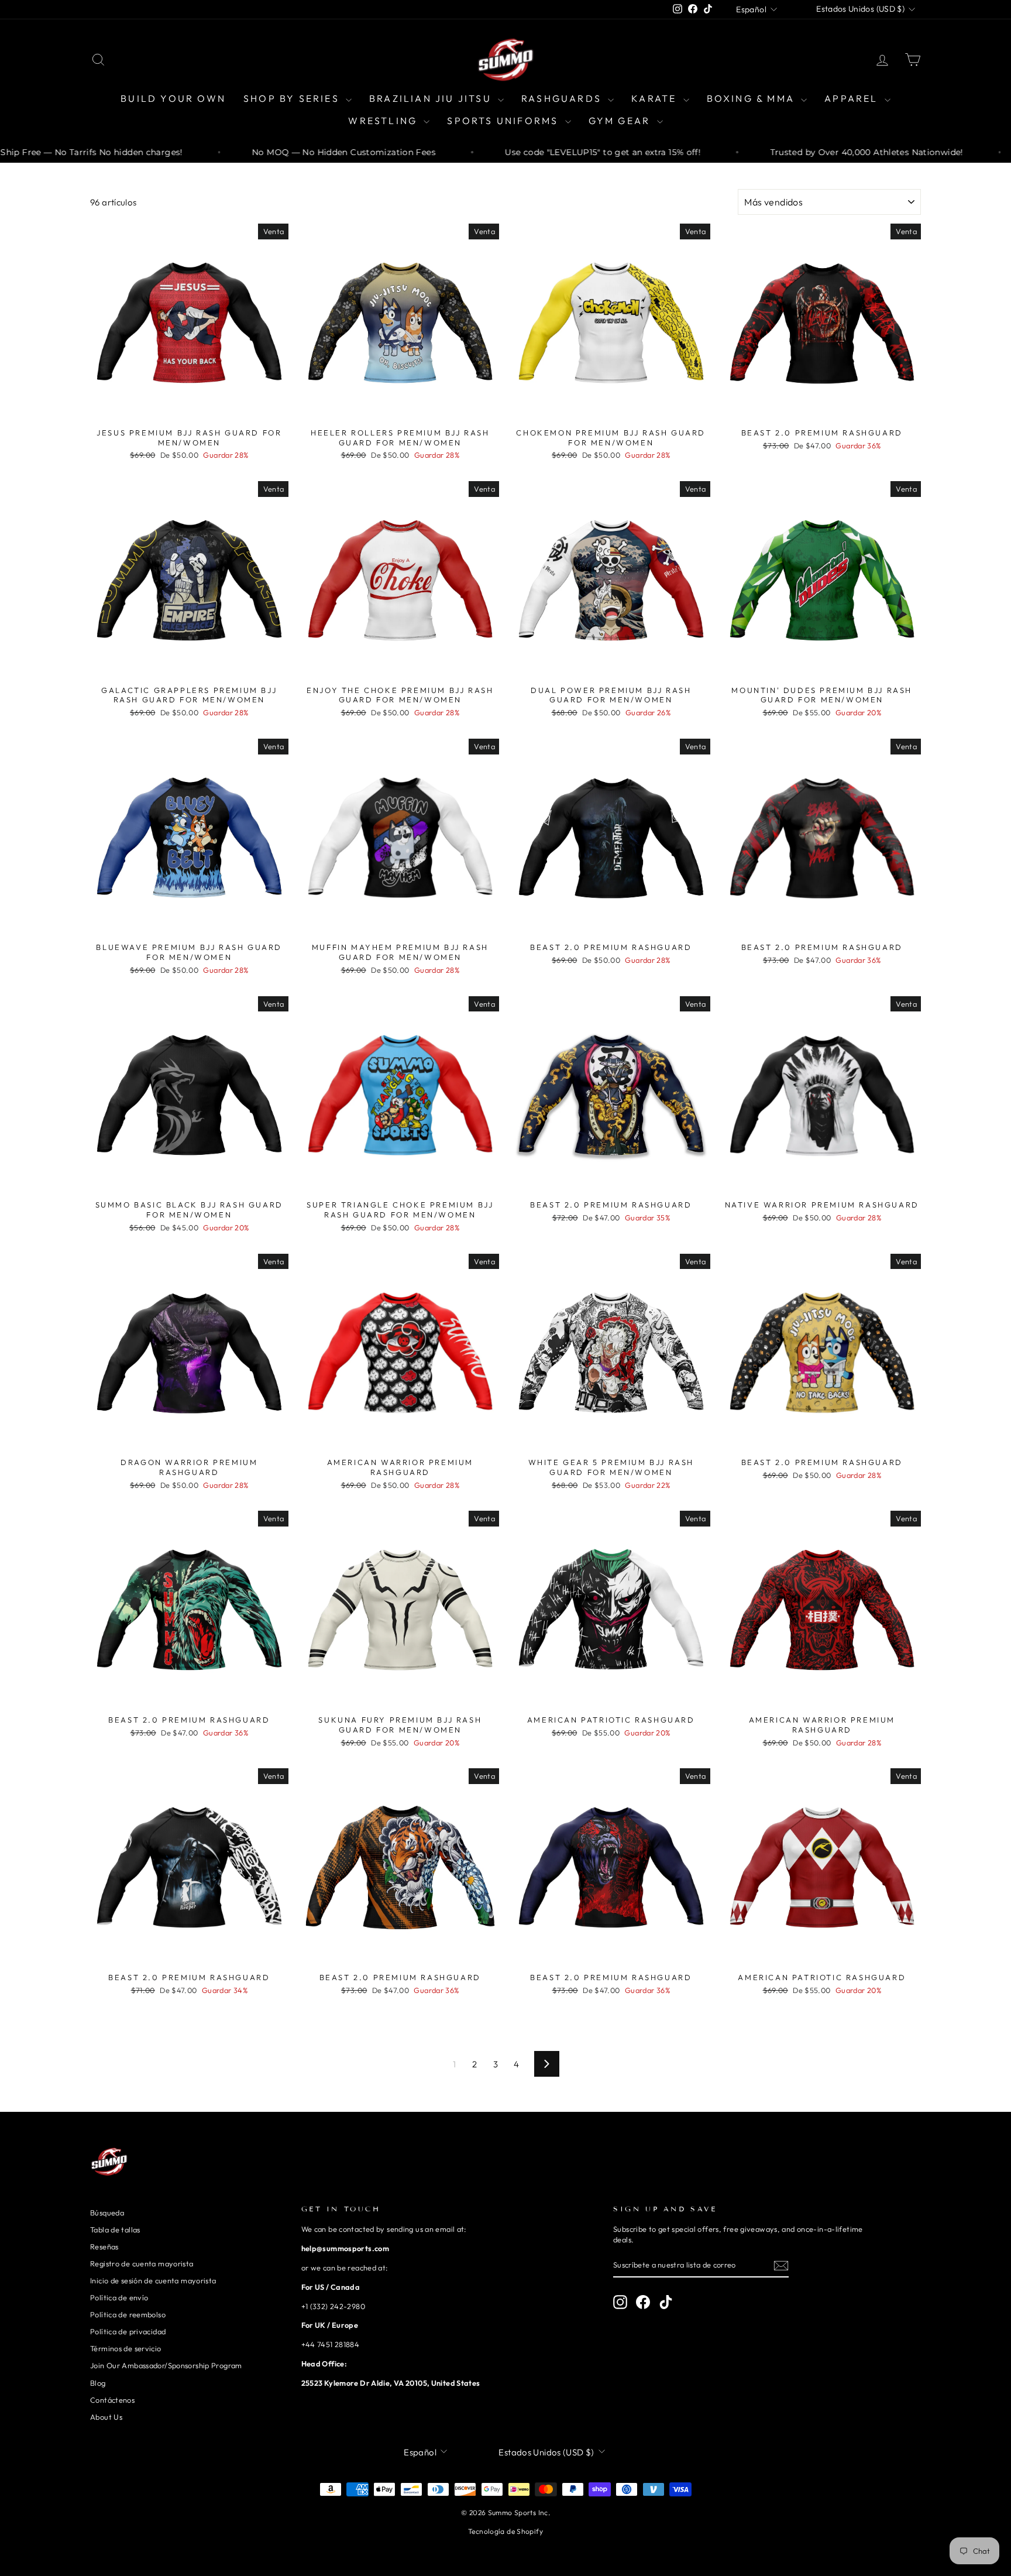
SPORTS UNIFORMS (504, 121)
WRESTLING (384, 121)
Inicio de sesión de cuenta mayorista (153, 2280)
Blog (98, 2383)
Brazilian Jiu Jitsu (432, 98)
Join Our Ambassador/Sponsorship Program (166, 2365)
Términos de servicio (126, 2348)
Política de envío (119, 2297)
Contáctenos (112, 2400)
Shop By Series (293, 98)
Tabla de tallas (115, 2229)
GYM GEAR (621, 121)
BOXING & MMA (753, 98)
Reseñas (104, 2246)
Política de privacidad (128, 2331)
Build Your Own (173, 98)
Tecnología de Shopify (505, 2531)
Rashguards (563, 98)
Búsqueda (107, 2213)
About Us (106, 2417)
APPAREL (853, 98)
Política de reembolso (128, 2314)
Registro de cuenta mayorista (142, 2263)
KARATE (656, 98)
